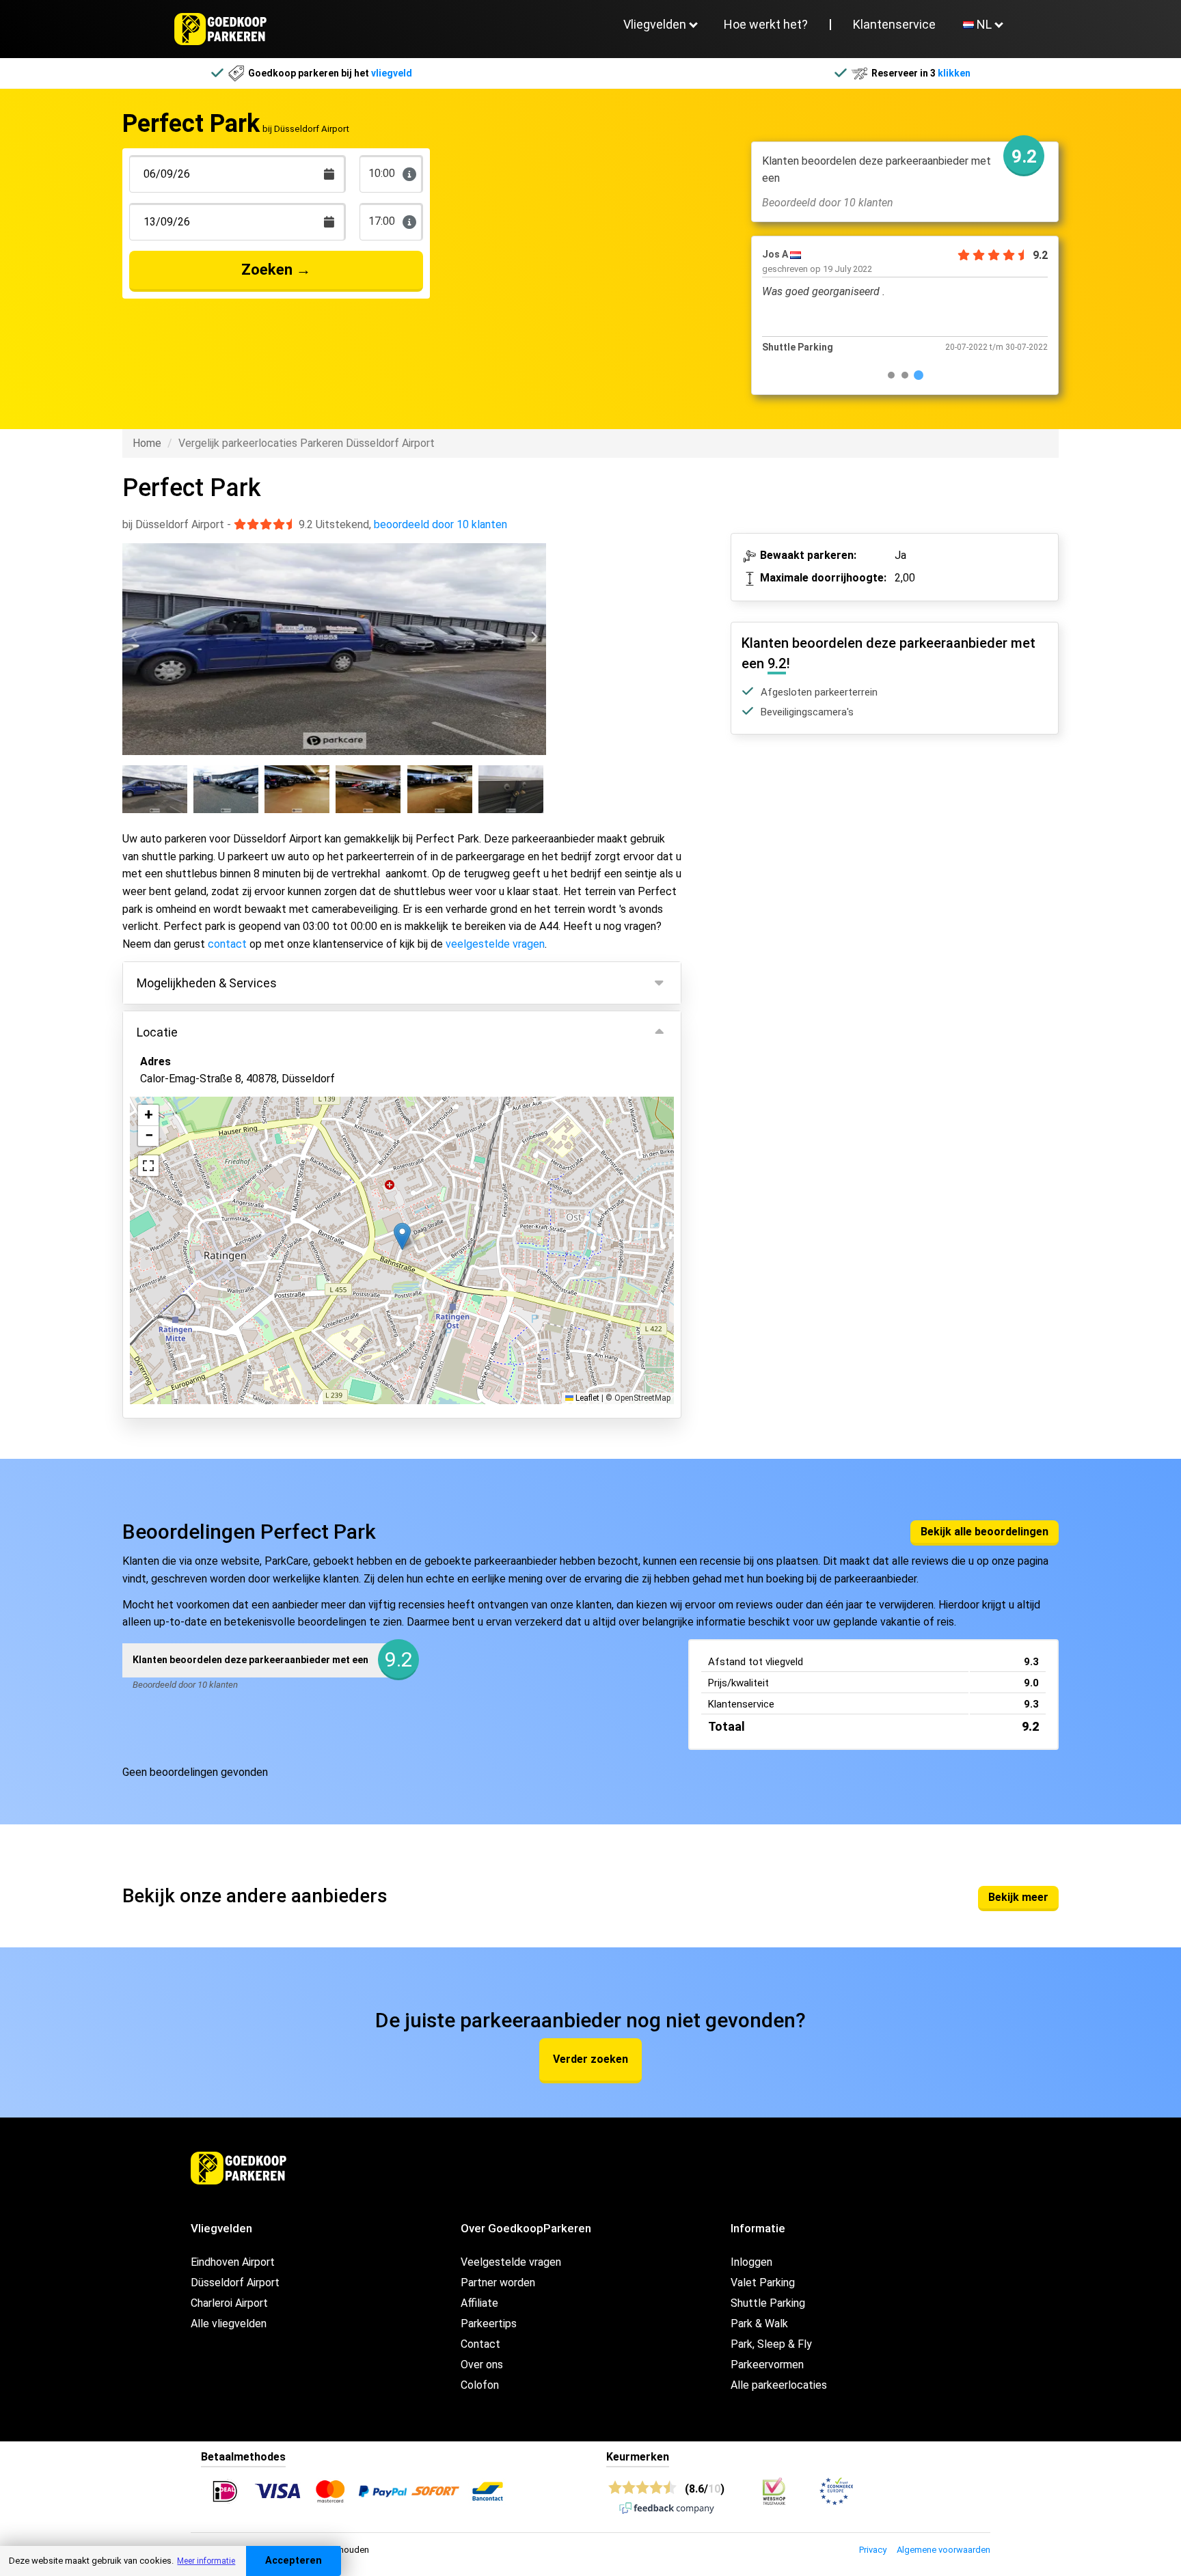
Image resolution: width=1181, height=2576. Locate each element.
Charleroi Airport (229, 2303)
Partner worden (498, 2283)
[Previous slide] (135, 637)
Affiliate (479, 2303)
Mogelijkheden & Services (207, 983)
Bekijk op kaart (186, 1321)
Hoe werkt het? (766, 24)
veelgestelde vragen (495, 944)
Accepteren (294, 2561)
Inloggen (751, 2262)
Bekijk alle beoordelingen (985, 1532)
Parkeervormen (767, 2365)
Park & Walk (759, 2324)
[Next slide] (533, 637)
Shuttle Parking (768, 2303)
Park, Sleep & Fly (771, 2344)
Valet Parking (763, 2283)
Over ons (482, 2365)
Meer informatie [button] (206, 2561)
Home (147, 443)
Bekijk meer (1018, 1897)
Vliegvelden (655, 24)
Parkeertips (489, 2324)
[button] (402, 1236)
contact (227, 944)
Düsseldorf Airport (235, 2283)
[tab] (891, 375)
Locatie (157, 1032)
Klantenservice (894, 24)
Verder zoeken (590, 2059)
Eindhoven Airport (233, 2262)
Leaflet (586, 1398)
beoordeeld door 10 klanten (440, 524)
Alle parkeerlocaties (779, 2385)
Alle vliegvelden (229, 2324)
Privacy (873, 2550)
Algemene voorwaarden (944, 2550)
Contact (480, 2344)
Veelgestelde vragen (511, 2262)
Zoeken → (276, 270)
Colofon (480, 2385)
